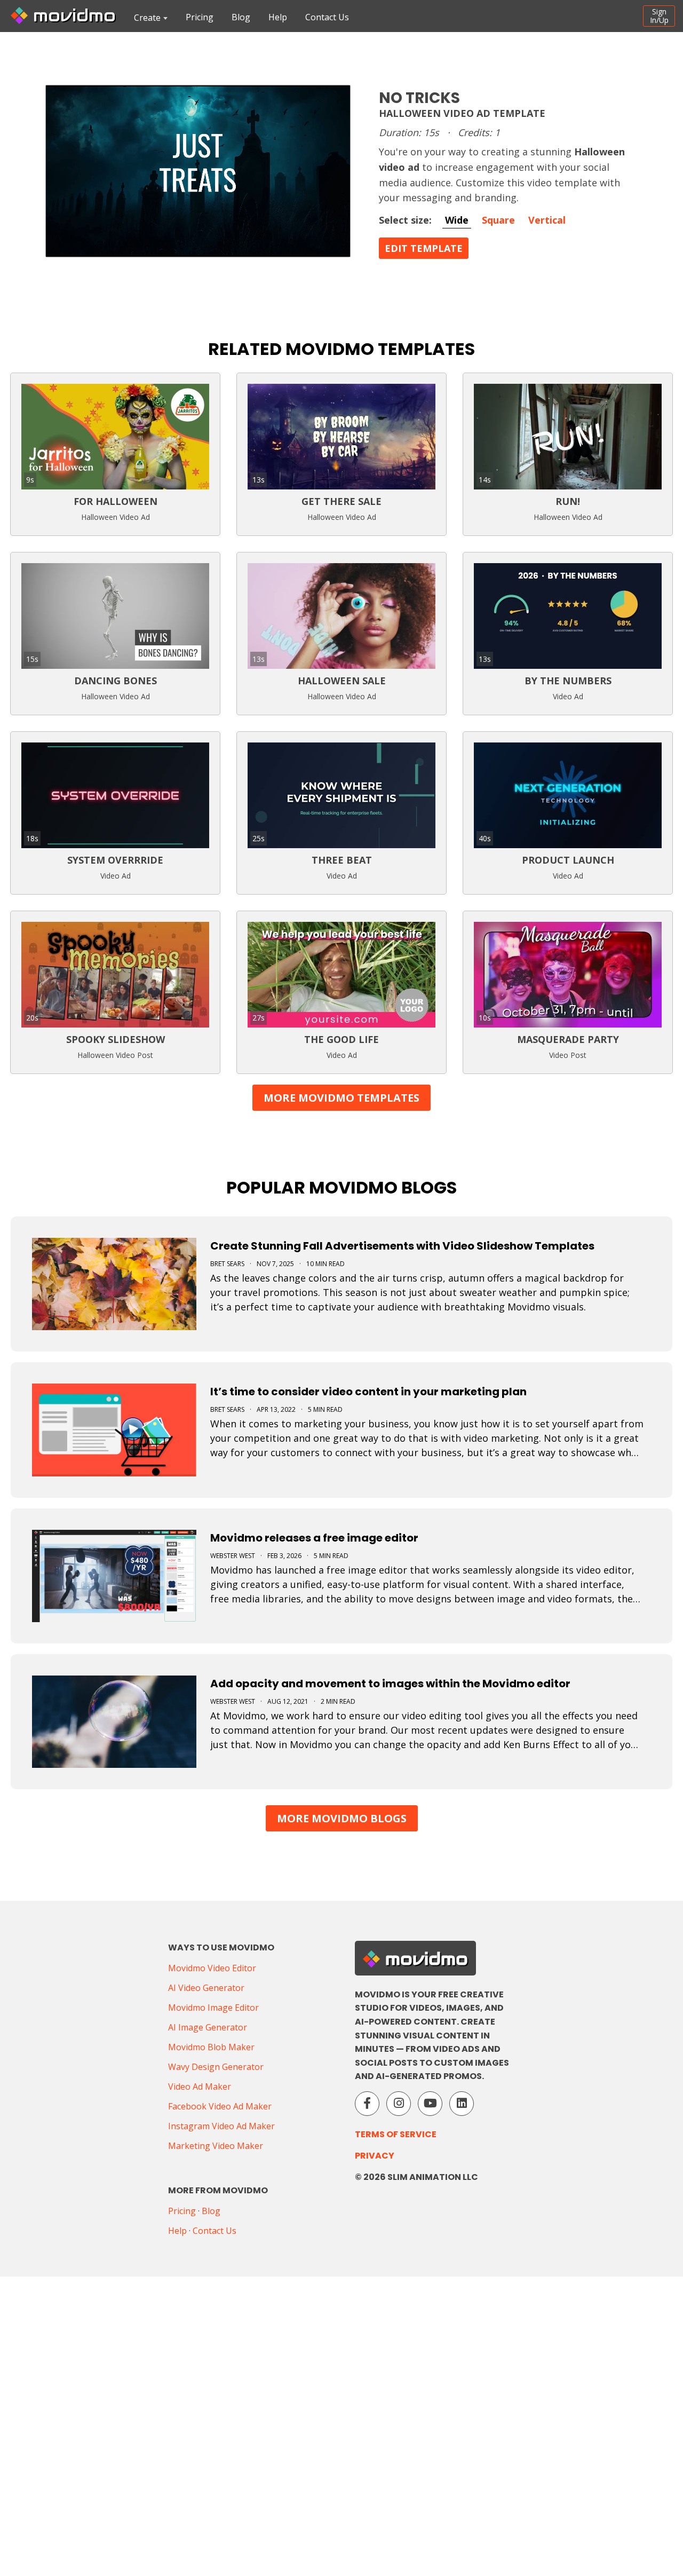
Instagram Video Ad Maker (221, 2126)
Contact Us (327, 17)
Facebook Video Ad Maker (220, 2106)
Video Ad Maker (200, 2087)
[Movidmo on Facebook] (367, 2104)
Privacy (375, 2156)
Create (147, 18)
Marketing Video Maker (216, 2146)
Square (498, 220)
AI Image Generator (208, 2027)
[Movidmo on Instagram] (399, 2104)
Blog (241, 17)
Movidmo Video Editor (212, 1968)
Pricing (200, 17)
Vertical (547, 220)
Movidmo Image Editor (213, 2008)
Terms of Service (396, 2134)
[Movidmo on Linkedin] (462, 2104)
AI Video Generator (206, 1988)
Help (278, 17)
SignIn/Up (659, 16)
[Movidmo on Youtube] (430, 2104)
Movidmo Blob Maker (211, 2047)
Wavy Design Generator (216, 2067)
